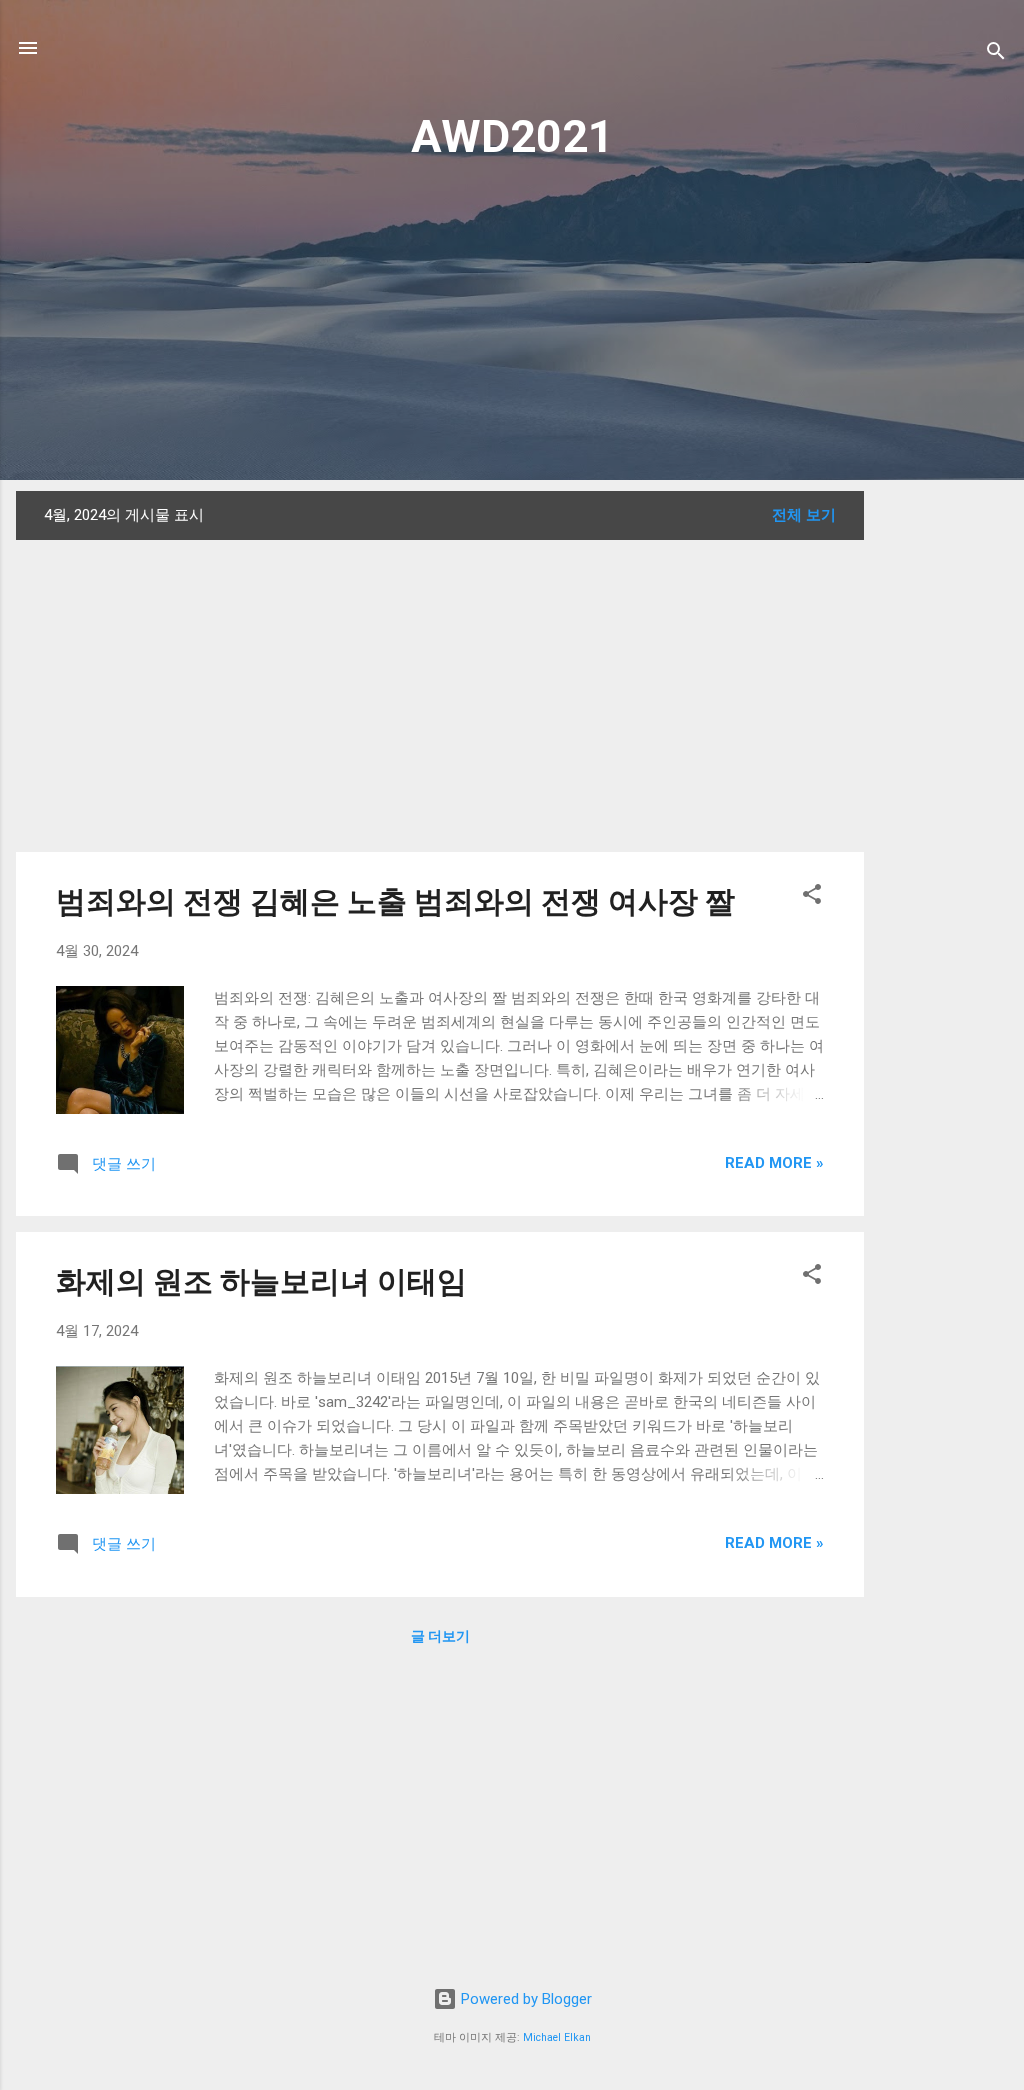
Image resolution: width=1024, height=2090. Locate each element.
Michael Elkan (557, 2037)
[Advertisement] (512, 319)
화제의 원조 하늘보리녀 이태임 (261, 1281)
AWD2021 (512, 136)
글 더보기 (440, 1636)
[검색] (996, 54)
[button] (812, 897)
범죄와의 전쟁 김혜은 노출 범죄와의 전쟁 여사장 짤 (395, 901)
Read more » (774, 1163)
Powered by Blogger (524, 1999)
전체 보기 (804, 515)
